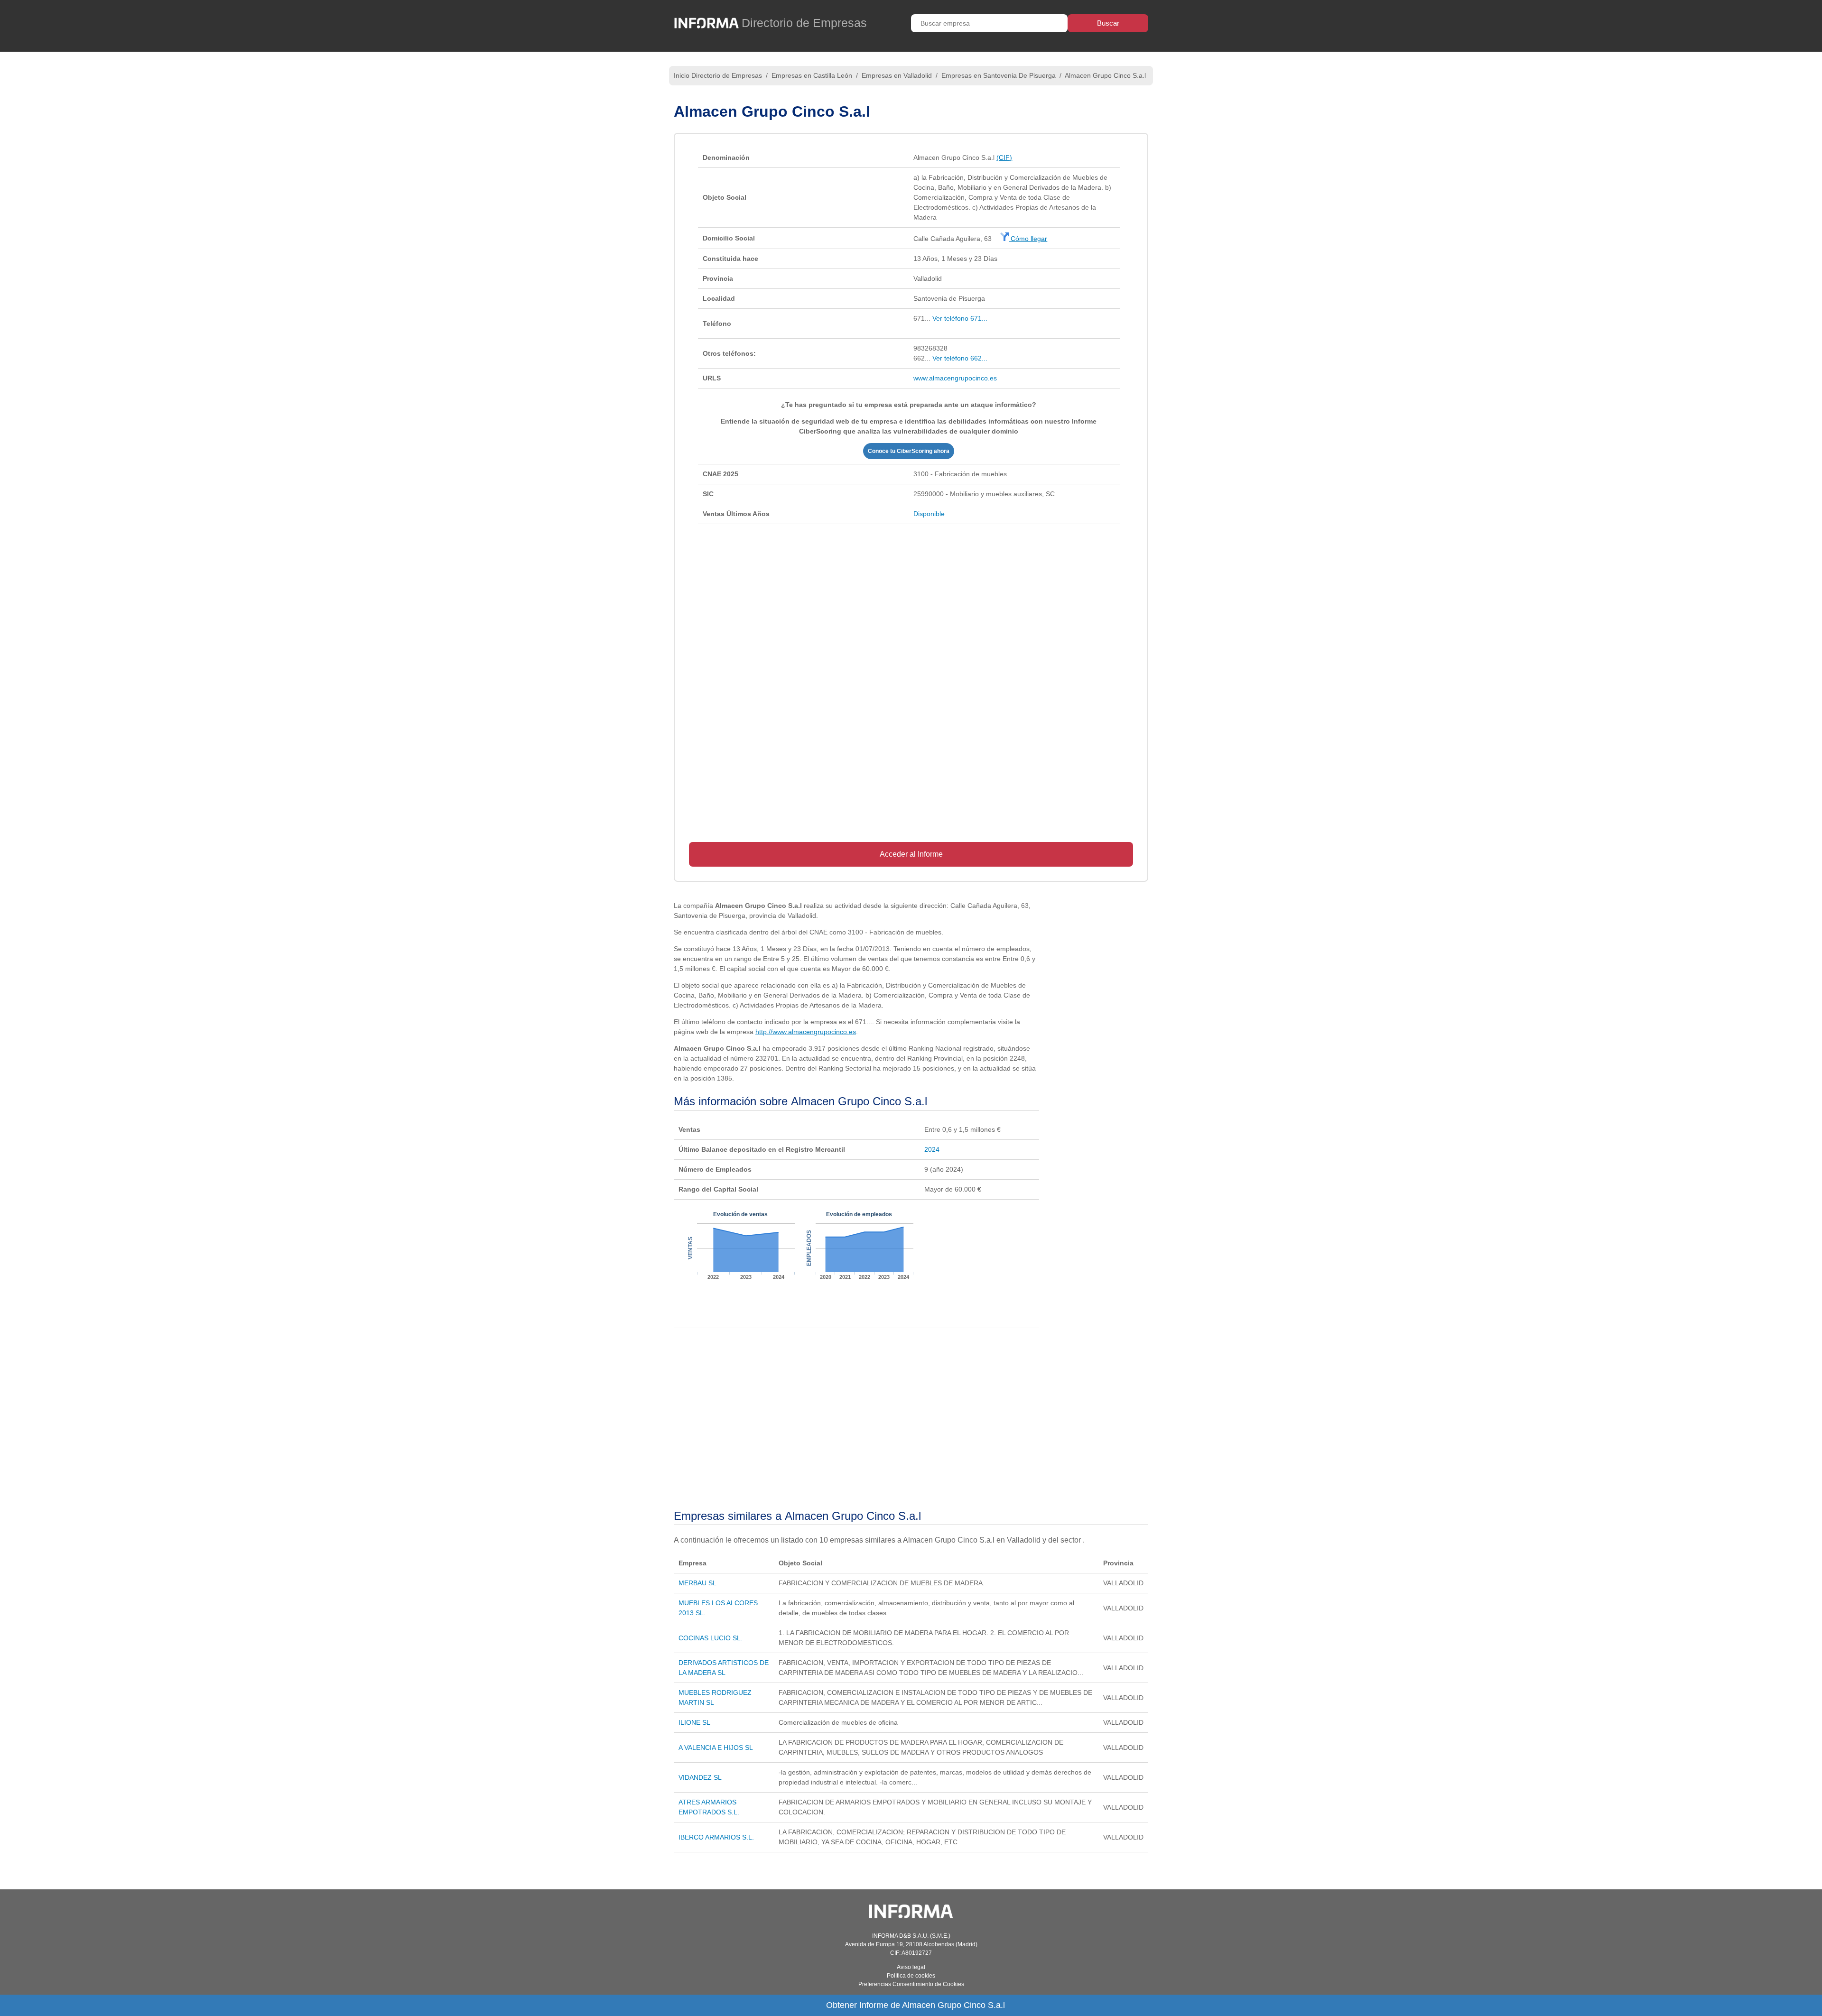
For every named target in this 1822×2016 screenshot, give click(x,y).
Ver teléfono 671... (960, 318)
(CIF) (1004, 157)
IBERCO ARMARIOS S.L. (716, 1837)
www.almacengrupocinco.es (955, 378)
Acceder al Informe (911, 854)
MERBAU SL (697, 1583)
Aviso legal (911, 1967)
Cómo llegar (1028, 239)
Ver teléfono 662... (960, 358)
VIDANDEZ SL (700, 1777)
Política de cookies (911, 1976)
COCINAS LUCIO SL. (711, 1638)
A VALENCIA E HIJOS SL (716, 1748)
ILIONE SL (694, 1722)
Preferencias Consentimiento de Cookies (911, 1984)
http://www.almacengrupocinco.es (806, 1032)
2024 (932, 1149)
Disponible (929, 514)
